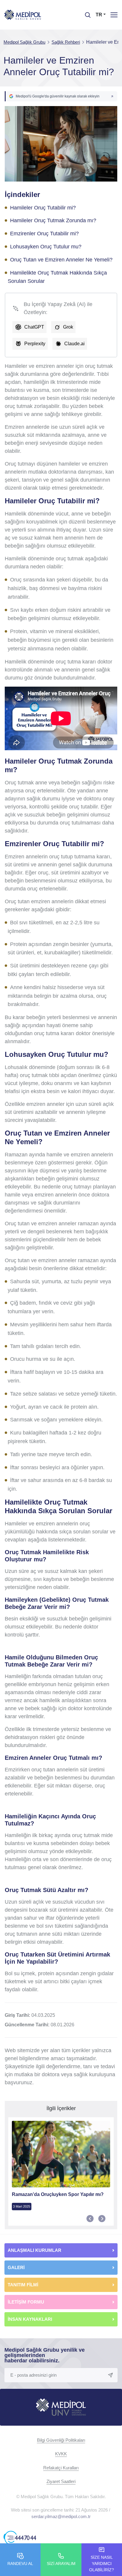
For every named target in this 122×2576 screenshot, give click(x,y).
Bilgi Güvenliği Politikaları (61, 2440)
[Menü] (114, 15)
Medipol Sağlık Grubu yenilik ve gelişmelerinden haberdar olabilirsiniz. (45, 2355)
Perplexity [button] (35, 344)
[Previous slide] (90, 2219)
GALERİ (16, 2267)
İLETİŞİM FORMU (26, 2302)
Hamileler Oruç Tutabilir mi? (43, 208)
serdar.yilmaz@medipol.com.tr (61, 2516)
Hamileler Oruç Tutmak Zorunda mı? (53, 220)
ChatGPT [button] (34, 327)
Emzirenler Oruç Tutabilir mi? (44, 234)
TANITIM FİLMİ (23, 2285)
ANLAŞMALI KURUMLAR (34, 2250)
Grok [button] (68, 327)
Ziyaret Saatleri (61, 2481)
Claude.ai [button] (74, 344)
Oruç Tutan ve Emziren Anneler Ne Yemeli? (61, 260)
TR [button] (99, 15)
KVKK (61, 2454)
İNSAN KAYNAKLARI (30, 2319)
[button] (61, 96)
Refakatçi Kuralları (61, 2468)
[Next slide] (102, 2219)
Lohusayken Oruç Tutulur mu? (46, 247)
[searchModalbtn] (86, 13)
